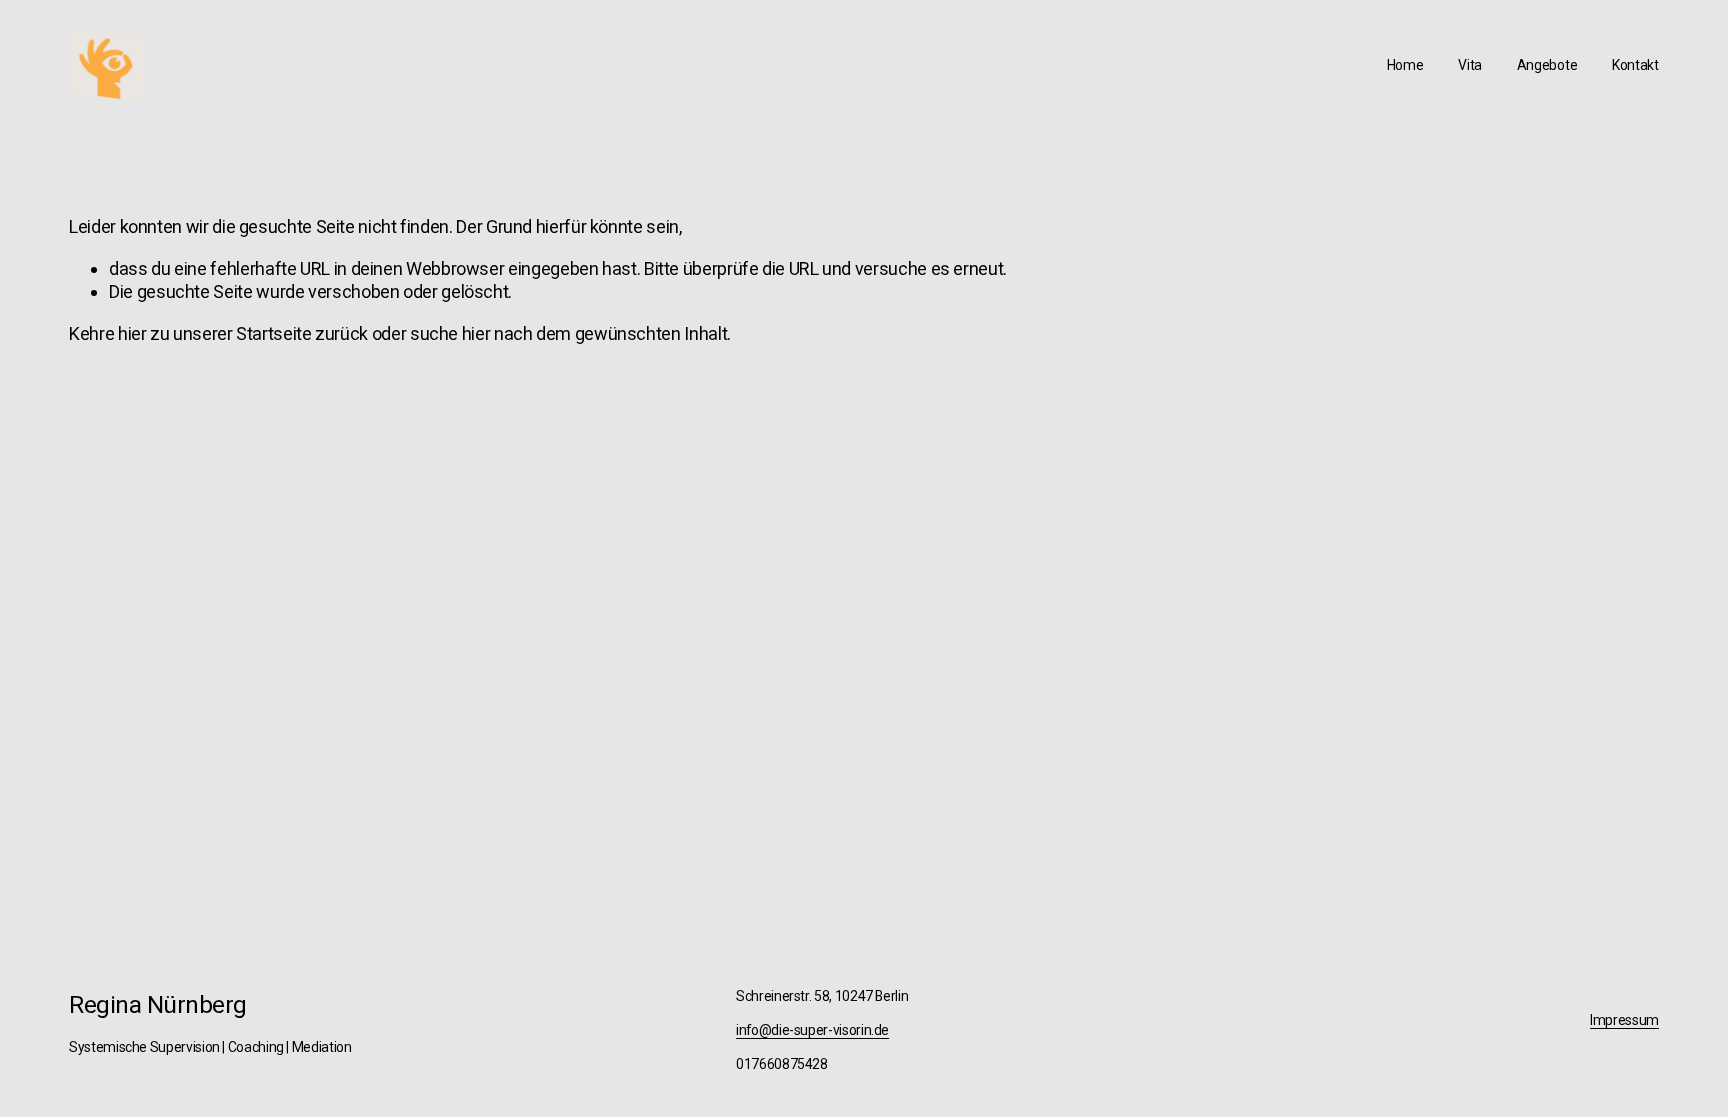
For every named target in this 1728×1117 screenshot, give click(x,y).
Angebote (1547, 65)
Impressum (1624, 1020)
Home (1405, 65)
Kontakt (1635, 65)
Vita (1470, 65)
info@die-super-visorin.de (812, 1030)
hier (132, 333)
